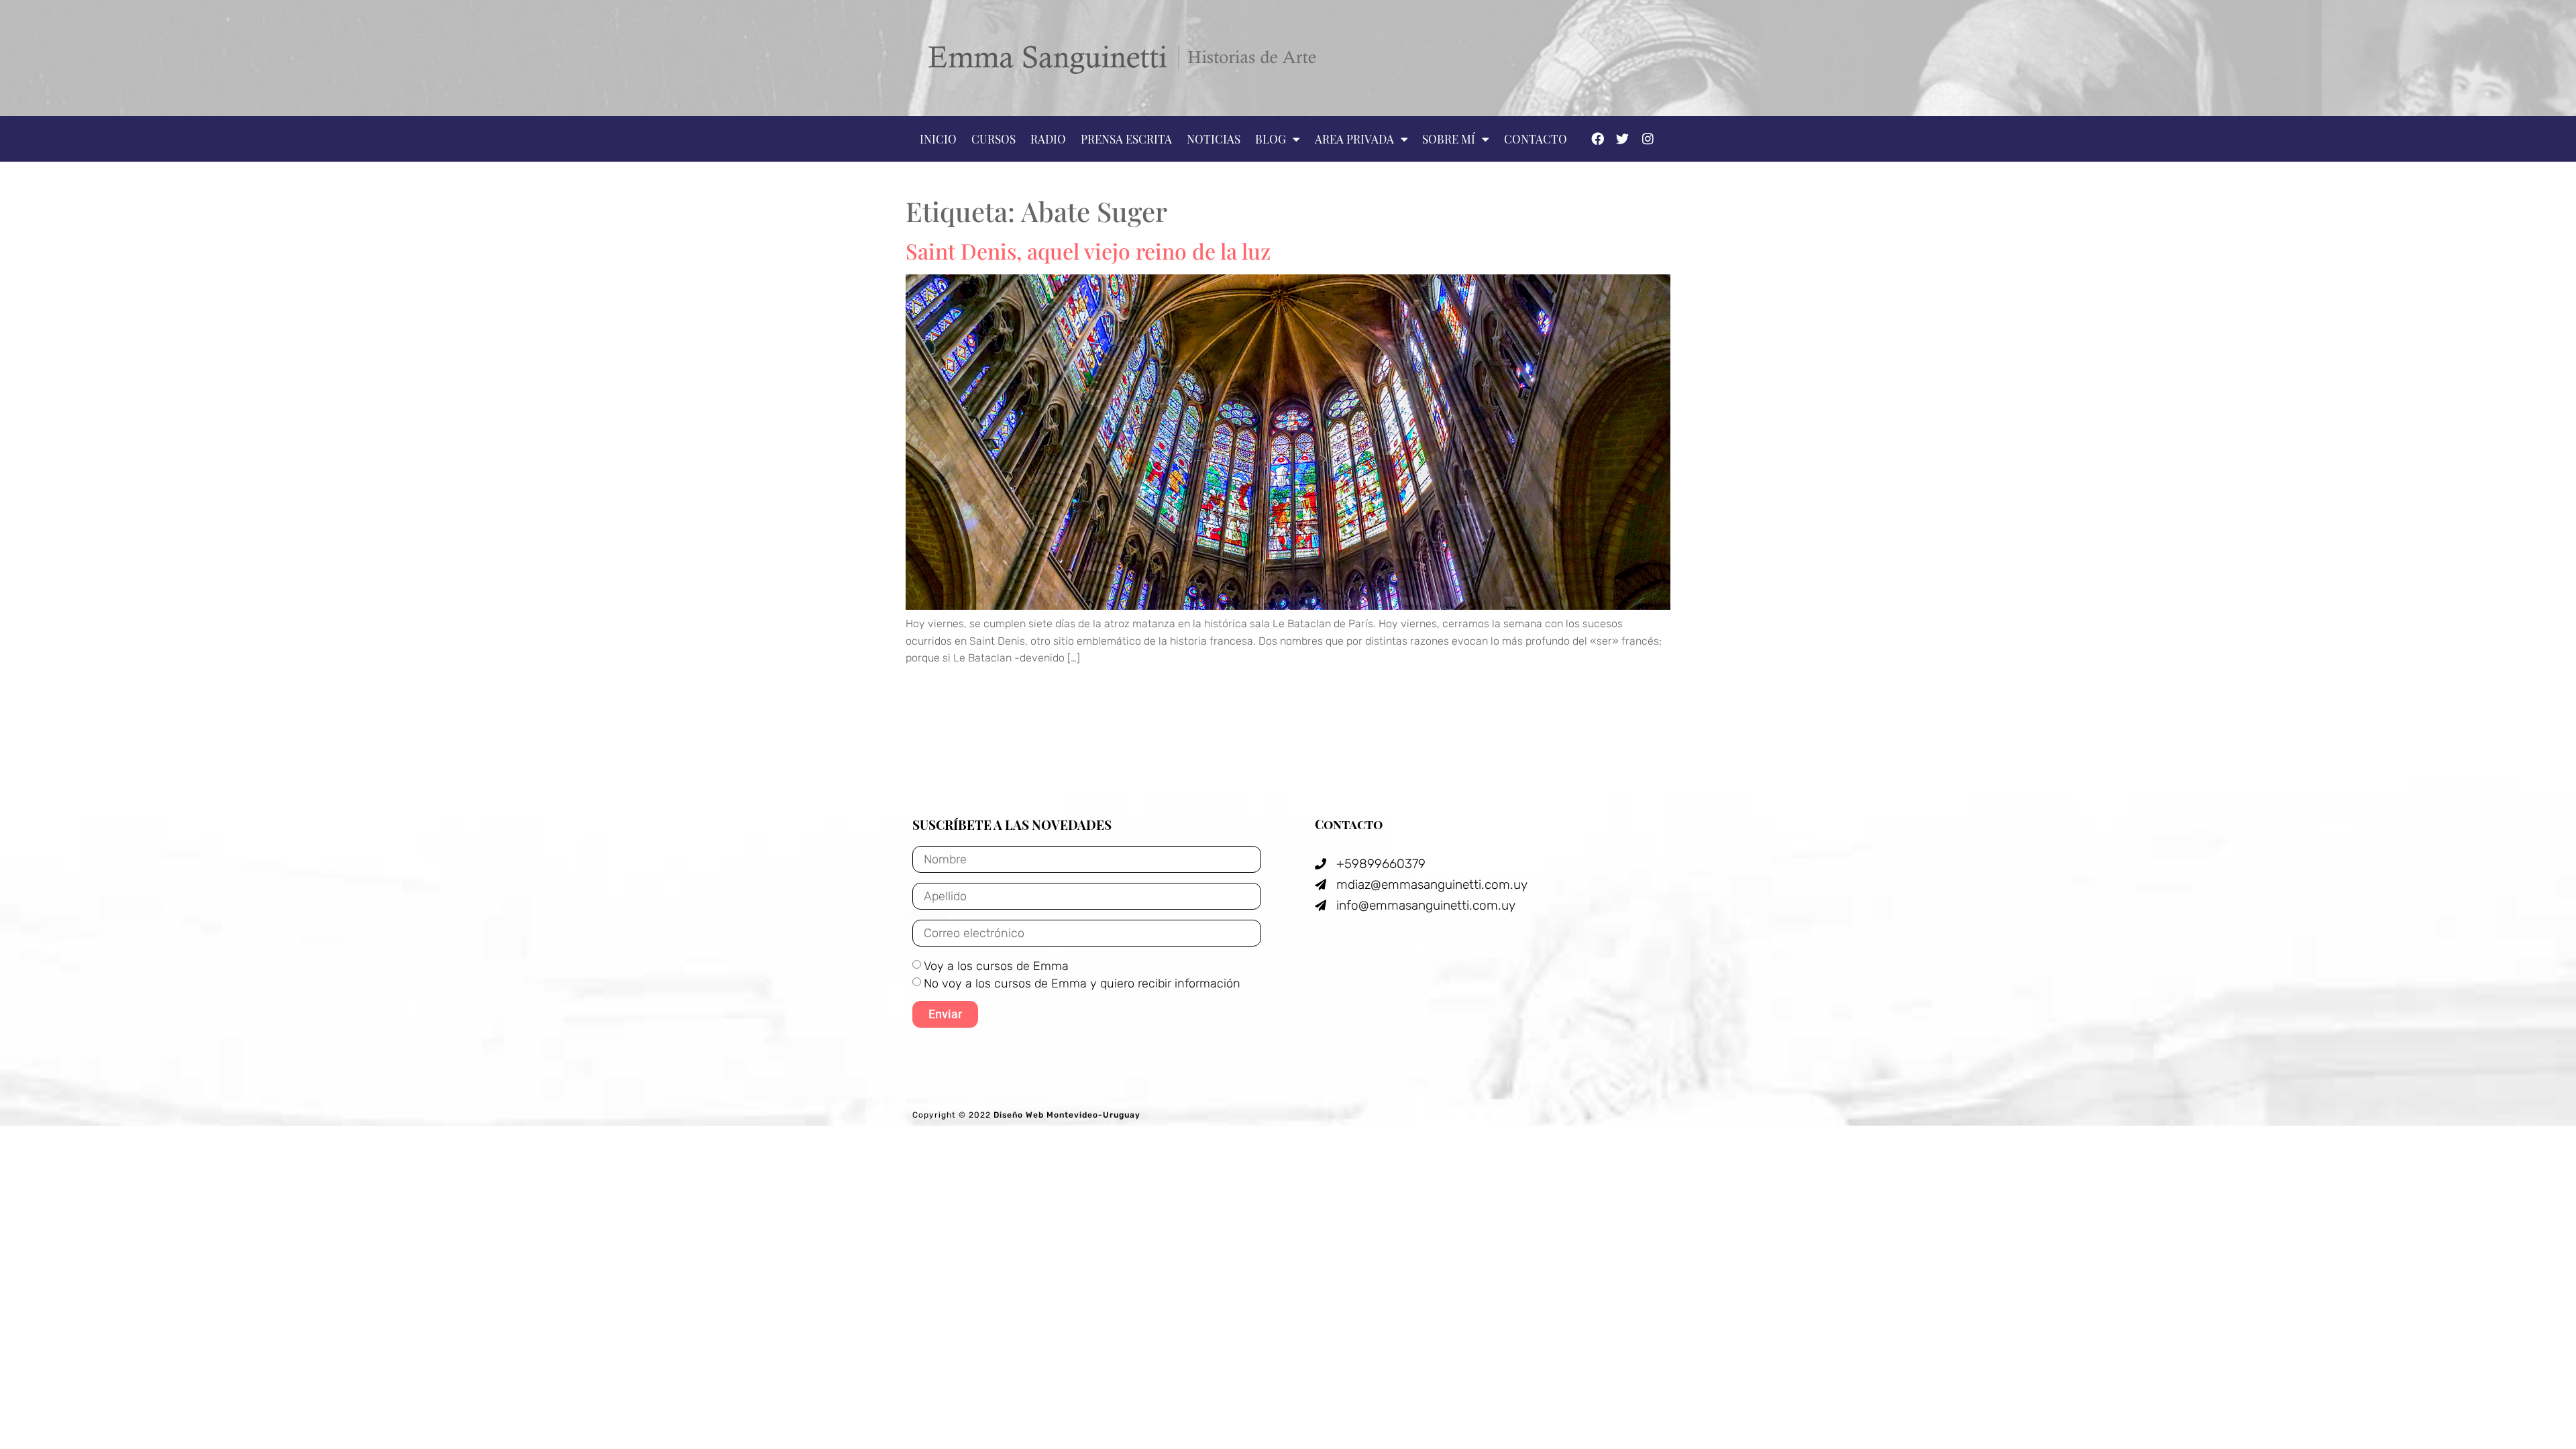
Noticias (1214, 139)
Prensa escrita (1126, 139)
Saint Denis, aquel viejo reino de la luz (1088, 251)
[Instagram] (1648, 138)
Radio (1048, 139)
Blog (1271, 139)
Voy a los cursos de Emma (996, 966)
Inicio (938, 139)
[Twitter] (1622, 138)
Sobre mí (1449, 139)
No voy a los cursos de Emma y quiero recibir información (1082, 983)
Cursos (994, 139)
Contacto (1536, 139)
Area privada (1354, 139)
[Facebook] (1597, 138)
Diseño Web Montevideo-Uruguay (1067, 1115)
